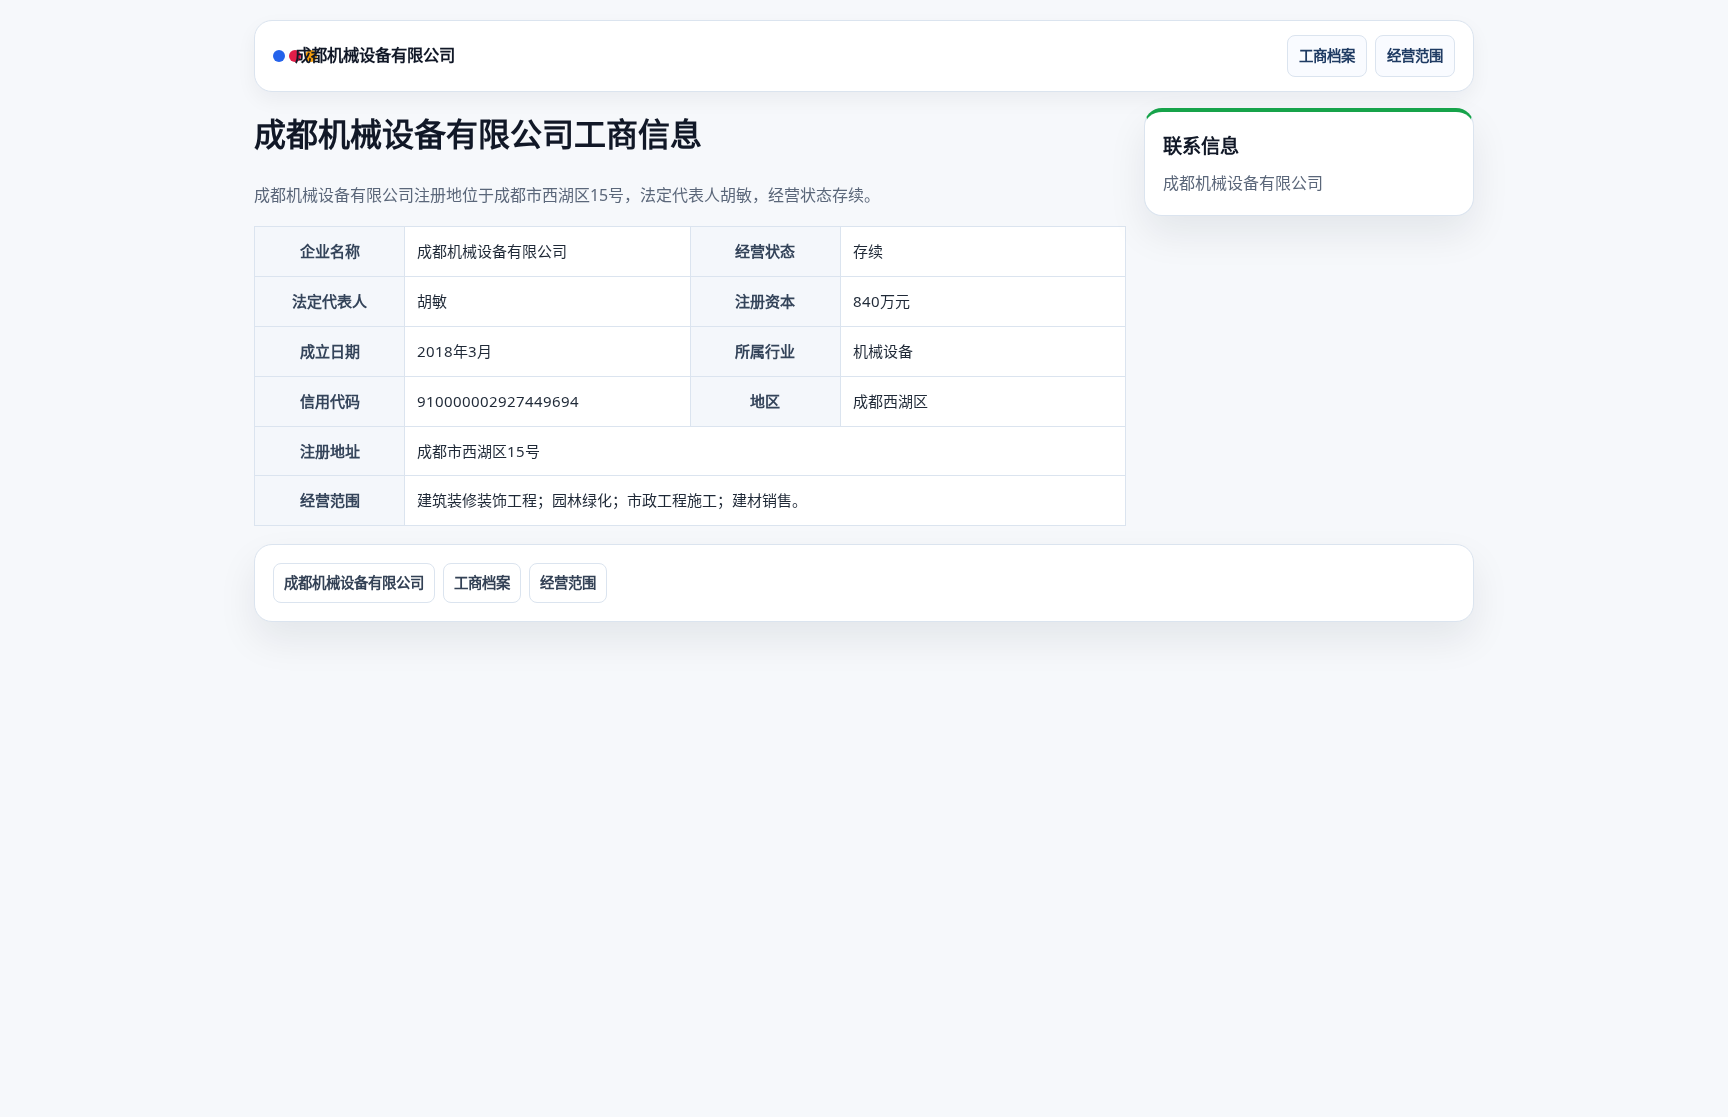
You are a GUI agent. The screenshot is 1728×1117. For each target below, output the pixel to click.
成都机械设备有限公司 (375, 55)
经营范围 (1415, 55)
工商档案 (1327, 55)
